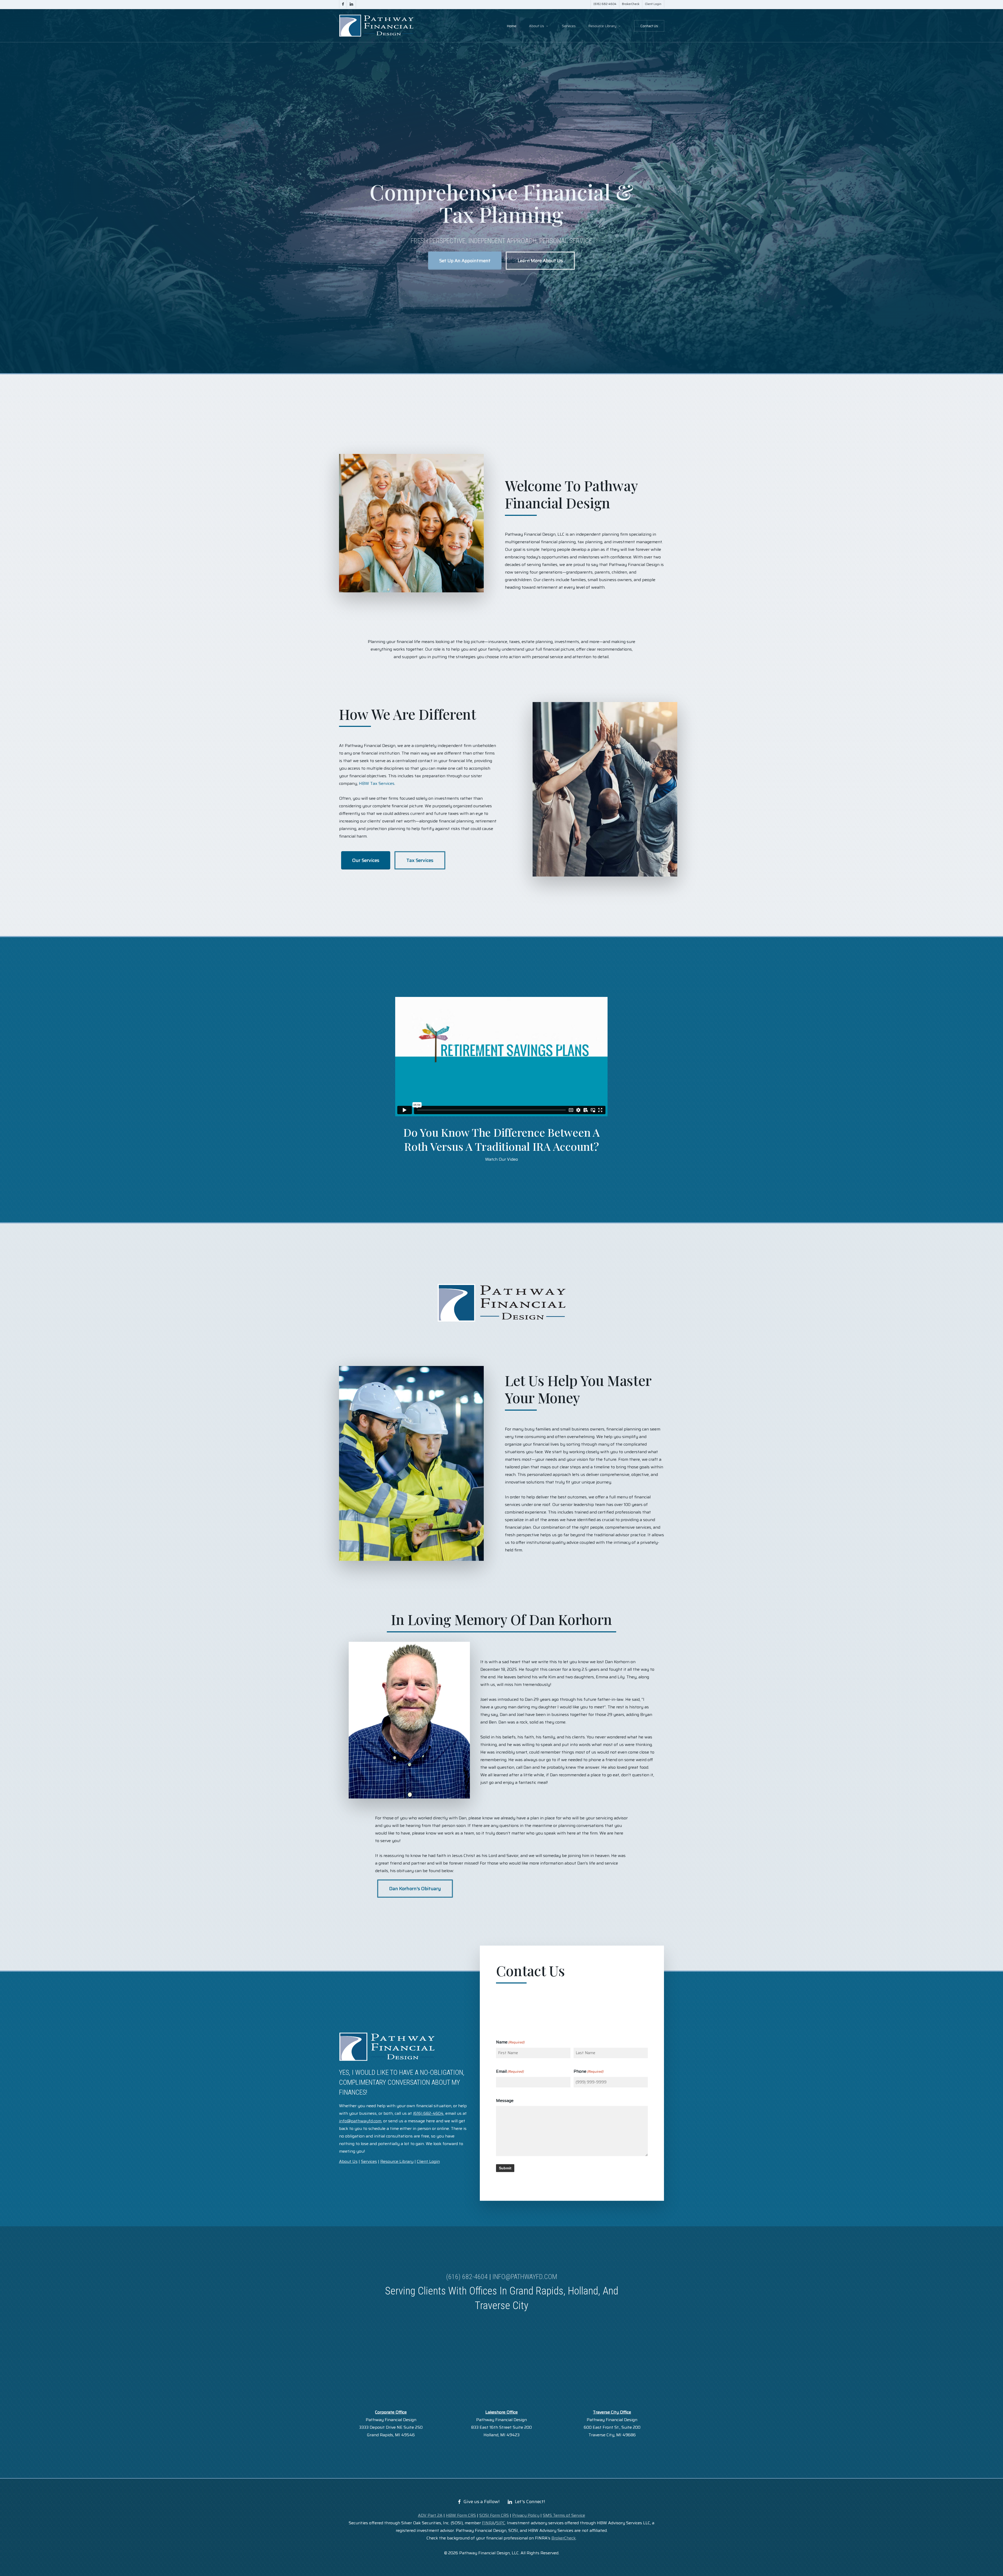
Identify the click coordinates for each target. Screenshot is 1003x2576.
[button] (465, 261)
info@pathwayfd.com (525, 2277)
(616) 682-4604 (467, 2277)
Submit (505, 2168)
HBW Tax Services (377, 783)
